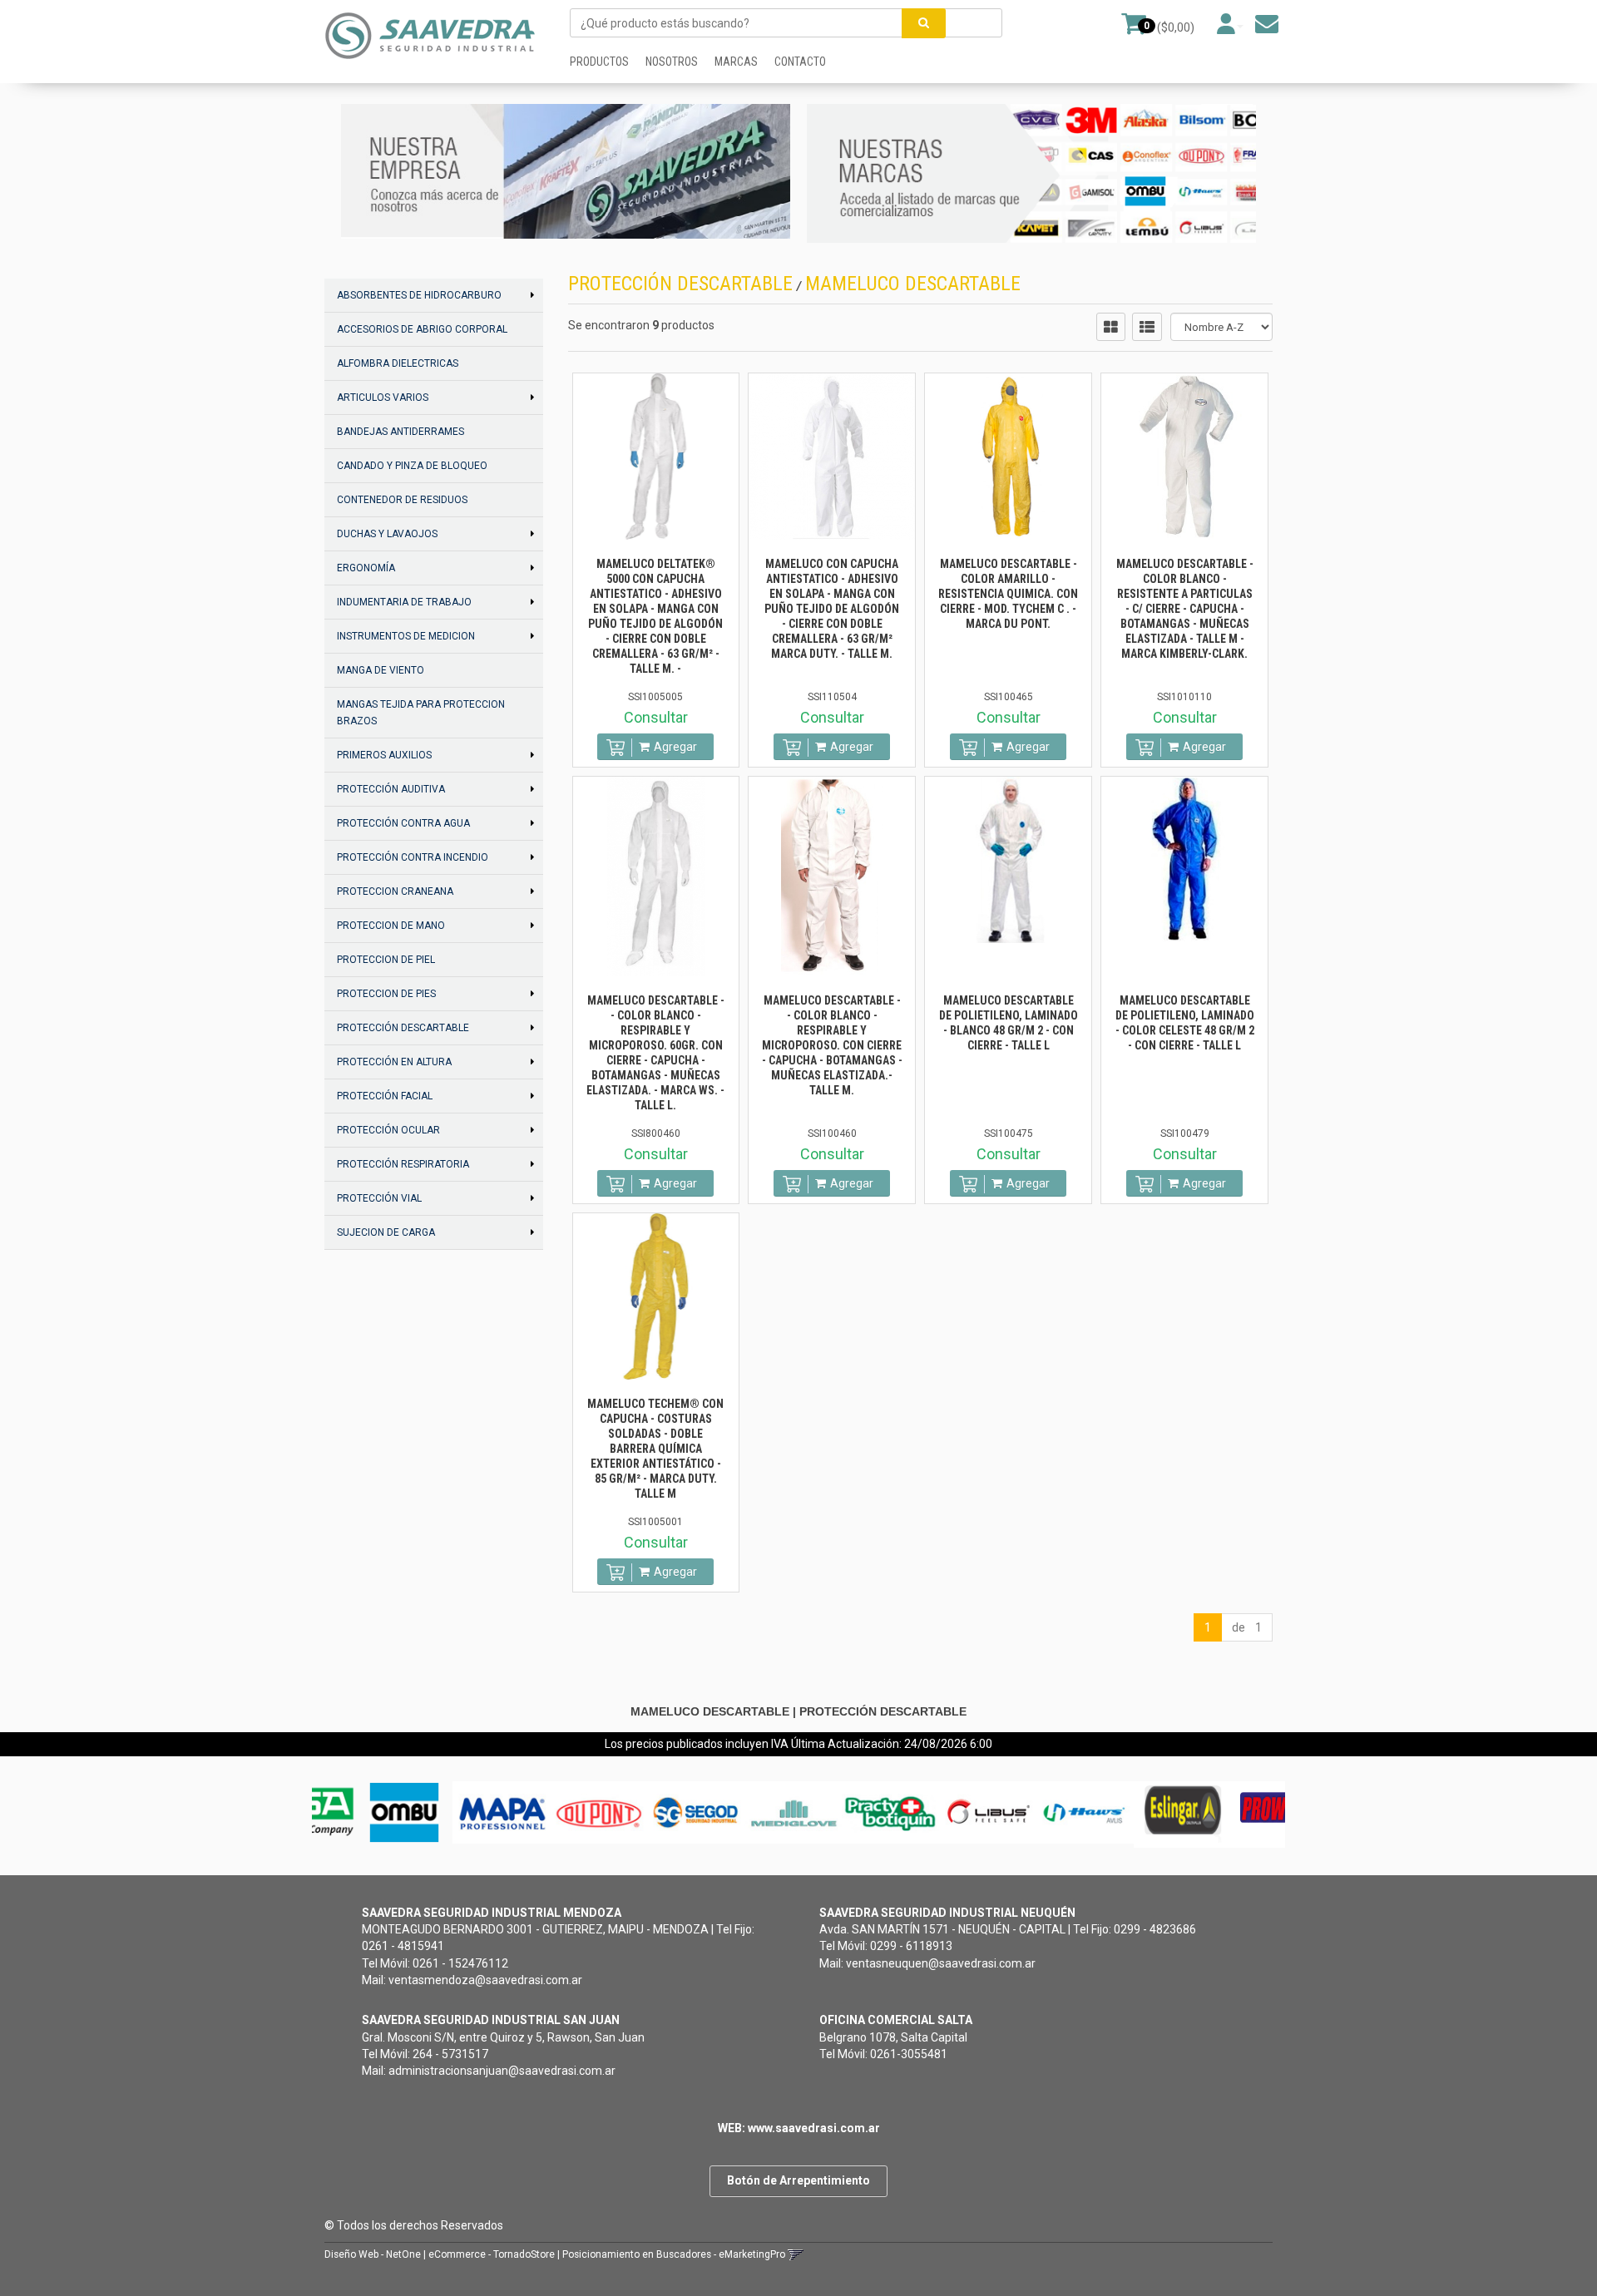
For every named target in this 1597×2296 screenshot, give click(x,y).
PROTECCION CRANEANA (395, 891)
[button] (1267, 24)
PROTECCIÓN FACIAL (385, 1096)
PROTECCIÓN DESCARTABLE (403, 1028)
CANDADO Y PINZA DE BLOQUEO (412, 466)
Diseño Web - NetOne (373, 2254)
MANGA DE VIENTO (381, 670)
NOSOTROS (672, 62)
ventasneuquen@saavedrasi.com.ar (941, 1963)
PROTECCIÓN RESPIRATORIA (403, 1164)
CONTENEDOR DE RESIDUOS (402, 500)
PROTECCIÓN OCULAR (388, 1130)
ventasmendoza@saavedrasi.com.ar (485, 1980)
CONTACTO (800, 62)
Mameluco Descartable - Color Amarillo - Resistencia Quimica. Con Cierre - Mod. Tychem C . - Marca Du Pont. (1008, 594)
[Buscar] (924, 23)
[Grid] (1111, 327)
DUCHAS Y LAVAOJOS (387, 534)
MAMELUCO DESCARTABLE (913, 284)
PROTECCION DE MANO (391, 926)
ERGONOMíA (366, 568)
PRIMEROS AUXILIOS (384, 755)
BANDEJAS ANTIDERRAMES (400, 432)
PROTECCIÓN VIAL (379, 1198)
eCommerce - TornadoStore (492, 2254)
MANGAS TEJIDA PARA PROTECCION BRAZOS (421, 713)
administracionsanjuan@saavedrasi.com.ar (502, 2071)
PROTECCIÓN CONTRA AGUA (403, 823)
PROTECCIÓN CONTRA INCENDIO (413, 857)
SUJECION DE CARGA (386, 1232)
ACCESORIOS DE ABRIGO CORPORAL (422, 329)
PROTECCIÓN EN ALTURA (394, 1062)
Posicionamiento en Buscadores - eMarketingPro (674, 2254)
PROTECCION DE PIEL (386, 960)
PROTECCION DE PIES (386, 994)
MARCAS (736, 62)
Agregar (675, 747)
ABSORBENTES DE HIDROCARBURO (419, 295)
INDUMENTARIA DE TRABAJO (404, 602)
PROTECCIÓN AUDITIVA (391, 789)
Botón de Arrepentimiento (798, 2180)
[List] (1147, 327)
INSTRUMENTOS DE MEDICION (406, 636)
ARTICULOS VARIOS (383, 397)
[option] (361, 1812)
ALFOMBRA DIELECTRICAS (398, 363)
